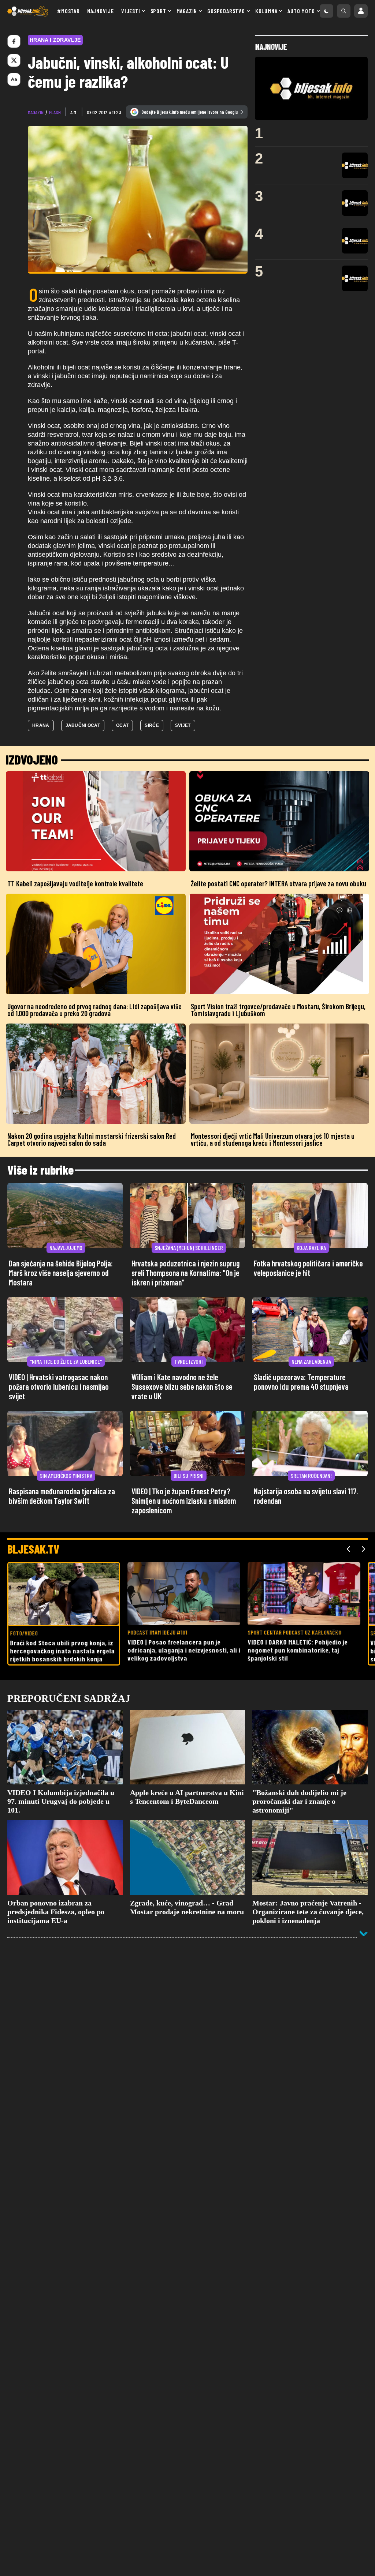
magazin (36, 112)
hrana (41, 725)
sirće (152, 725)
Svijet (183, 725)
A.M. (74, 112)
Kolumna (266, 11)
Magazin (187, 11)
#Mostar (68, 11)
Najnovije (101, 11)
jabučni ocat (83, 725)
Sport (158, 11)
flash (55, 112)
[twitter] (14, 60)
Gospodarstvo (226, 11)
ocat (122, 725)
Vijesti (131, 11)
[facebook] (14, 41)
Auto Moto (301, 11)
